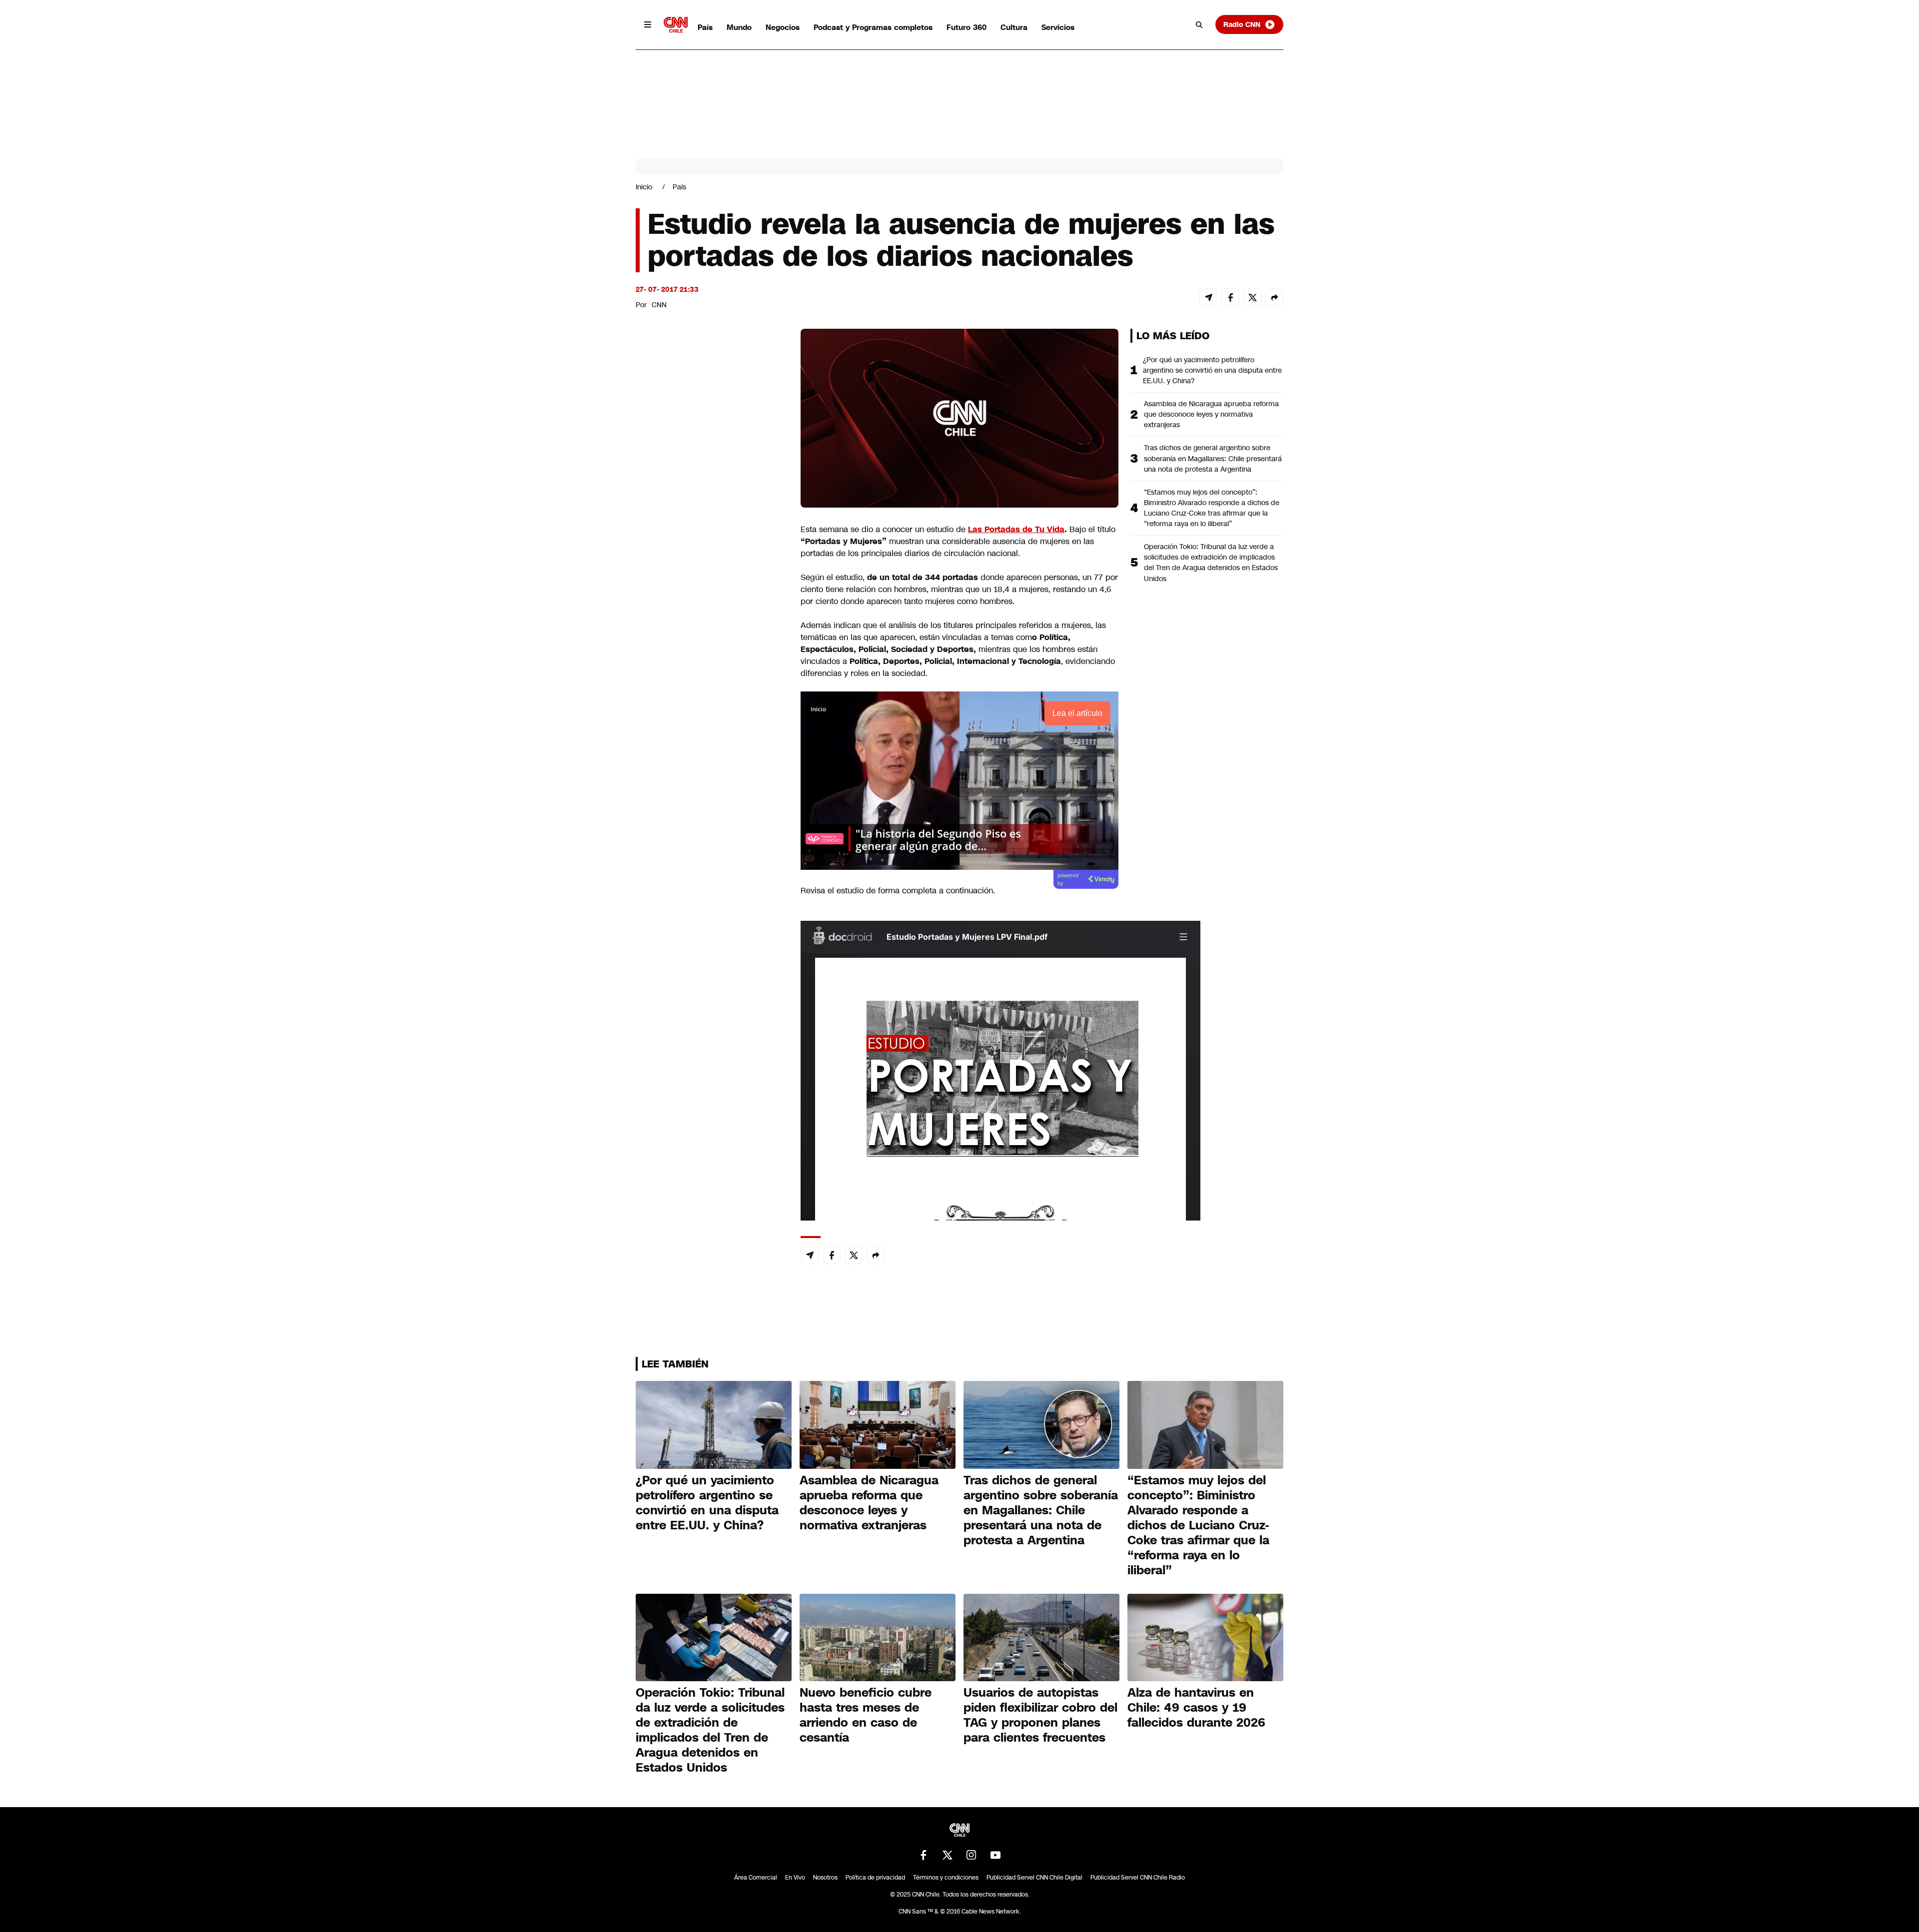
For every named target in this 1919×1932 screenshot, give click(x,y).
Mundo (739, 27)
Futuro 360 (966, 27)
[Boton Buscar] (1199, 24)
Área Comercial (756, 1878)
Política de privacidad (875, 1878)
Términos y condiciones (946, 1878)
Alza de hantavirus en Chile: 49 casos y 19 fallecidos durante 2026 (1196, 1708)
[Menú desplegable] (648, 24)
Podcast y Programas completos (873, 27)
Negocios (783, 27)
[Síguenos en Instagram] (971, 1855)
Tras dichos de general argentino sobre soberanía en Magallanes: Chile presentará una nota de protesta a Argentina (1213, 458)
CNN (659, 305)
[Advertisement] (711, 901)
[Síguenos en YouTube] (995, 1855)
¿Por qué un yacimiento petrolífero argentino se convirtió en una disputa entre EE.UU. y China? (1212, 370)
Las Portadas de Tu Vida (1016, 529)
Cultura (1014, 27)
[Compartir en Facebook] (1230, 297)
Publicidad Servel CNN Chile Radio (1138, 1878)
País (705, 27)
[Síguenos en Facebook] (924, 1855)
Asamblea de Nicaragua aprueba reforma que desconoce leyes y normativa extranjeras (1211, 414)
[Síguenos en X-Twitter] (948, 1855)
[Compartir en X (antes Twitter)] (1252, 297)
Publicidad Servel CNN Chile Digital (1034, 1878)
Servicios (1058, 27)
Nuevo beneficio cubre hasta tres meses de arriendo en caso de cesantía (866, 1715)
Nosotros (825, 1878)
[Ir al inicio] (676, 25)
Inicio (644, 187)
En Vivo (795, 1878)
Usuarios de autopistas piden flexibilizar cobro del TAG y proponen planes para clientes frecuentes (1040, 1715)
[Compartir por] (1274, 297)
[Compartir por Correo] (1208, 297)
